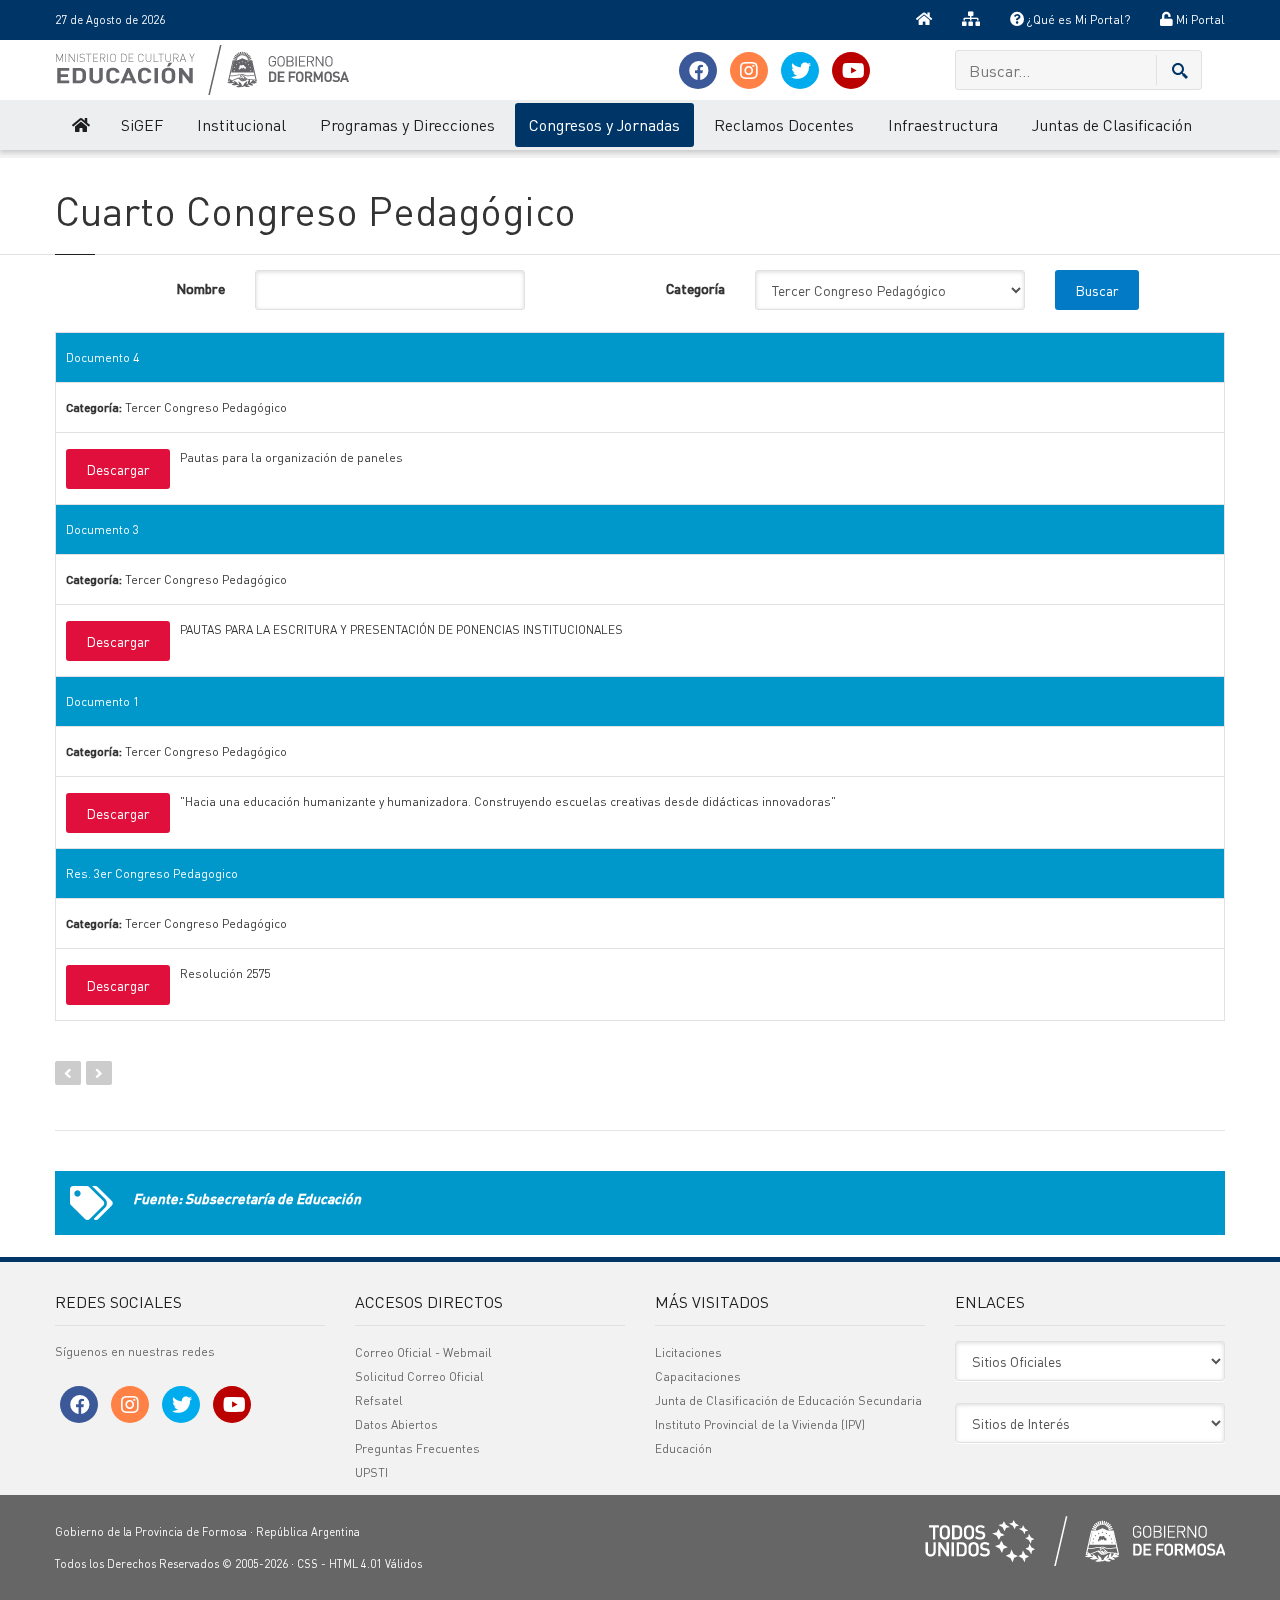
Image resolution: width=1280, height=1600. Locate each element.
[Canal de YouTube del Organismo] (851, 70)
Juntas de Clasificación (1112, 124)
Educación (683, 1448)
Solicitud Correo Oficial (419, 1376)
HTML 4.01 (355, 1564)
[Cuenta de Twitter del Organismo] (800, 70)
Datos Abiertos (396, 1424)
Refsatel (379, 1400)
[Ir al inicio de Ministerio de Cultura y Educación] (79, 125)
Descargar (118, 469)
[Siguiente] (99, 1073)
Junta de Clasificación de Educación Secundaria (788, 1400)
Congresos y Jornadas (604, 124)
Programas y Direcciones (407, 124)
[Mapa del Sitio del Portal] (971, 20)
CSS (307, 1564)
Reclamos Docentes (784, 124)
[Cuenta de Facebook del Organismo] (698, 70)
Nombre (200, 288)
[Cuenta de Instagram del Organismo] (749, 70)
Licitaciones (688, 1352)
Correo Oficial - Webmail (423, 1352)
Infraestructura (943, 124)
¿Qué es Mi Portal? (1077, 19)
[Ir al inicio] (924, 20)
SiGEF (142, 124)
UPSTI (371, 1472)
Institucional (241, 124)
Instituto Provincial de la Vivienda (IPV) (760, 1424)
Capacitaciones (698, 1376)
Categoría (695, 288)
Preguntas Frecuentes (417, 1448)
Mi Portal (1199, 19)
